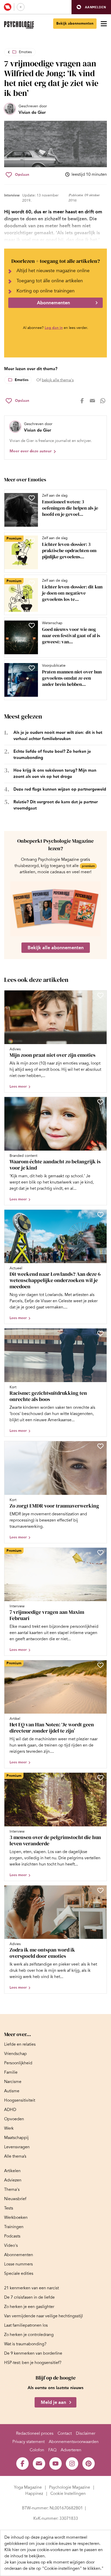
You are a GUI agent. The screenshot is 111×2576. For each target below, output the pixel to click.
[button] (91, 7)
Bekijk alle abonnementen (56, 948)
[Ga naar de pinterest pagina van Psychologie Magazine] (89, 2464)
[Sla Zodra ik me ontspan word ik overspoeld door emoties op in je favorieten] (100, 1890)
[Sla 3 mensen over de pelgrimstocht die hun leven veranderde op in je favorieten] (100, 1778)
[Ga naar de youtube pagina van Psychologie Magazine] (55, 2464)
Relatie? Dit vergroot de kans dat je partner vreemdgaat (56, 805)
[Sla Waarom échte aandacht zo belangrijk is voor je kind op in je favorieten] (100, 1102)
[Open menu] (104, 24)
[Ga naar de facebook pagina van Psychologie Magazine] (22, 2464)
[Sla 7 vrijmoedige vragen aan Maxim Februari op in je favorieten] (100, 1553)
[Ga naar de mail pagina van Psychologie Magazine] (39, 2464)
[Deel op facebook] (82, 401)
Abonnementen (53, 303)
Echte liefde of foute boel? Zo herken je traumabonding (52, 754)
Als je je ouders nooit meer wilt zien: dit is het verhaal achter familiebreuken (58, 736)
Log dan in (54, 328)
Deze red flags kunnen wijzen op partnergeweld (60, 789)
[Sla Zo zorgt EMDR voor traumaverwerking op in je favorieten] (100, 1446)
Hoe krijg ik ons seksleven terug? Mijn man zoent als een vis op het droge (55, 773)
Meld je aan (53, 2402)
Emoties (25, 52)
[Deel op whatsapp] (103, 401)
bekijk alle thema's (58, 380)
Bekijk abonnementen (75, 23)
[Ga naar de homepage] (19, 25)
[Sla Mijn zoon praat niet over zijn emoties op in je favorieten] (100, 995)
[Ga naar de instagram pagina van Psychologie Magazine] (72, 2464)
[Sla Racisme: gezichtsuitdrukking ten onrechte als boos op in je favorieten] (100, 1333)
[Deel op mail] (92, 401)
